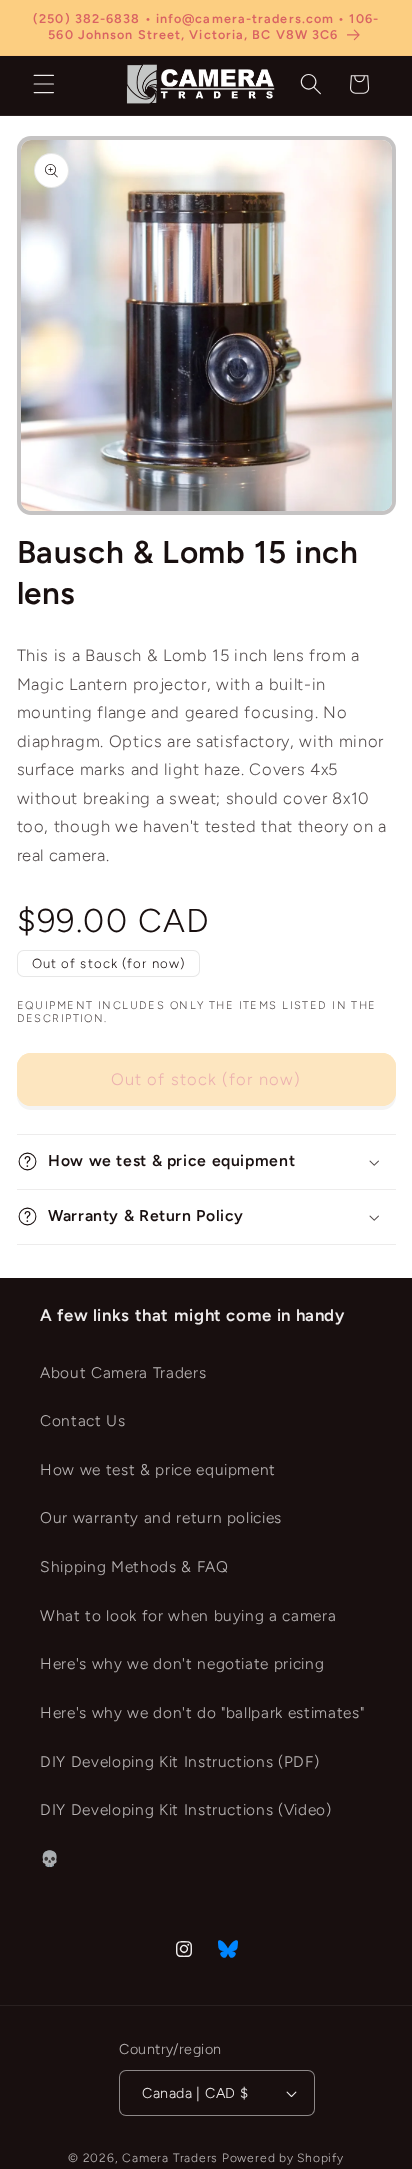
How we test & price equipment (158, 1469)
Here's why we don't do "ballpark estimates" (202, 1712)
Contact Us (83, 1420)
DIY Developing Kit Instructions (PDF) (179, 1761)
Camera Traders (170, 2158)
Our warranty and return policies (161, 1517)
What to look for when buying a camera (188, 1615)
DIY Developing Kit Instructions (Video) (186, 1809)
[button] (44, 84)
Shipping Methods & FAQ (134, 1566)
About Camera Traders (123, 1372)
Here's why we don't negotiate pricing (182, 1663)
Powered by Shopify (283, 2158)
